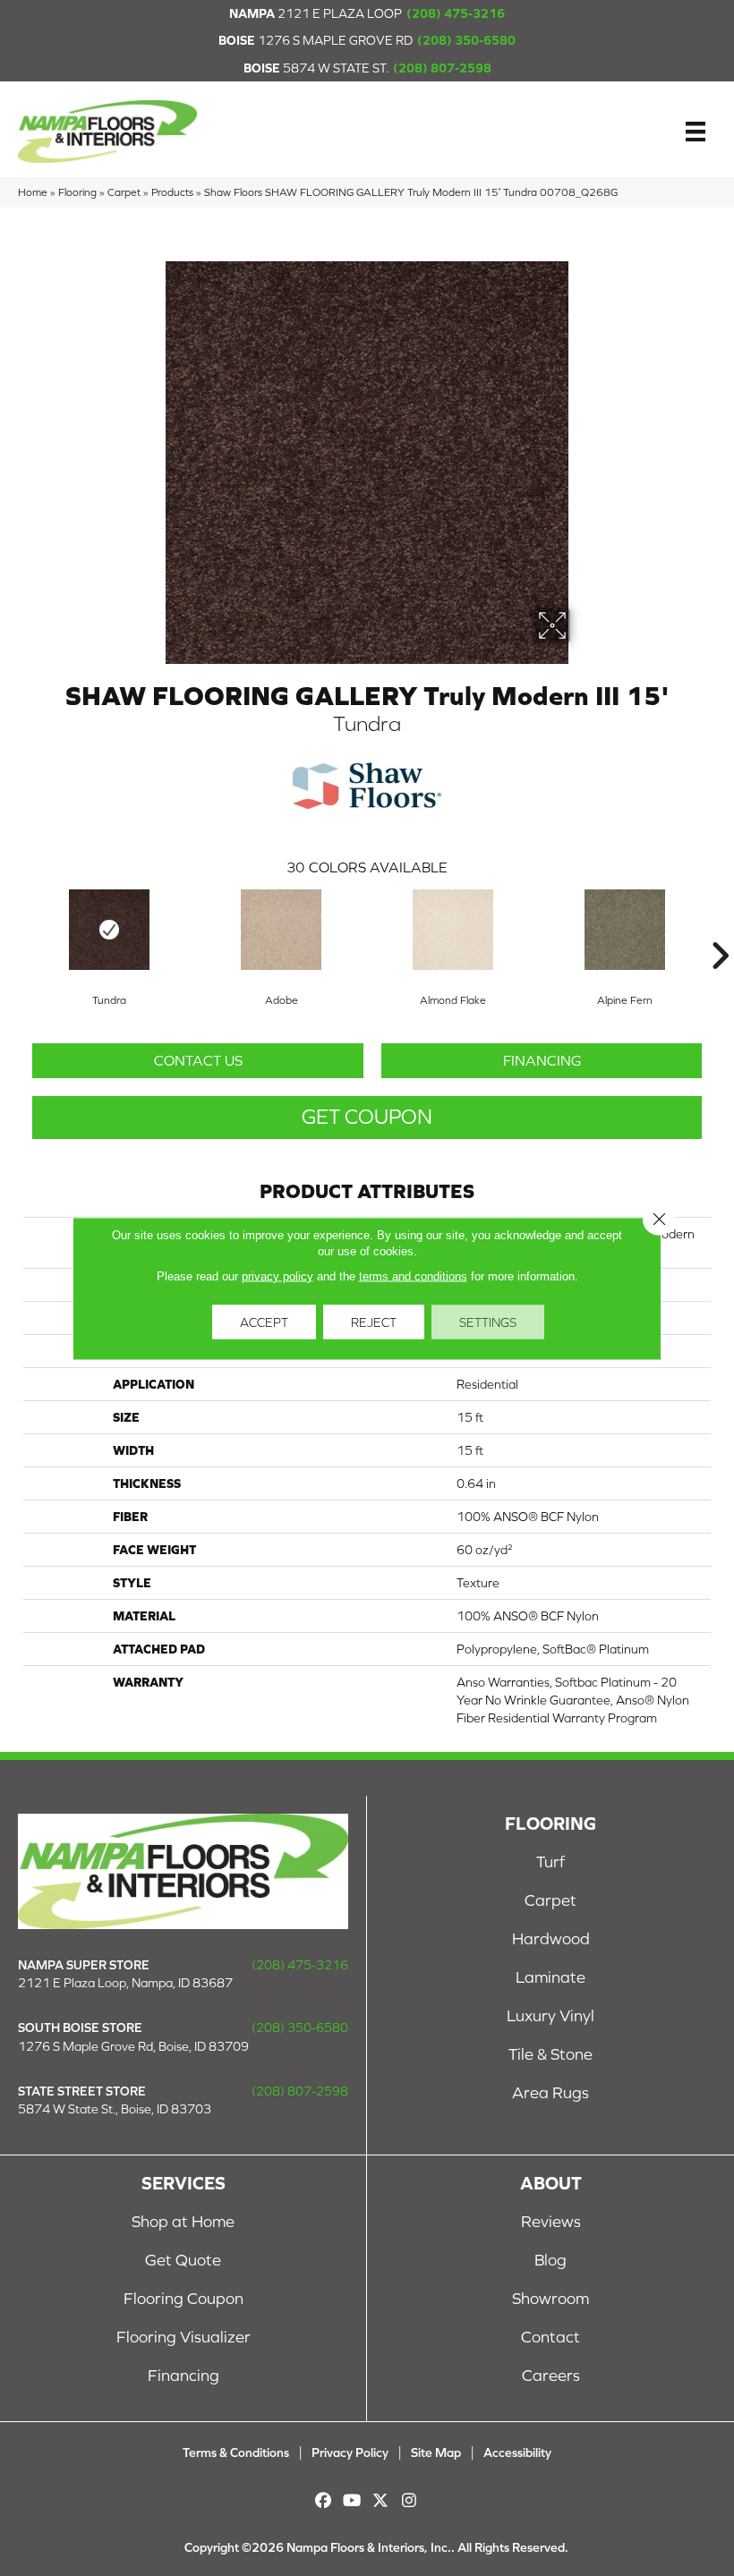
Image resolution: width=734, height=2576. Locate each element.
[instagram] (410, 2500)
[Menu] (696, 132)
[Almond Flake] (453, 930)
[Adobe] (281, 930)
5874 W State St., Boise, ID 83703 (115, 2109)
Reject (374, 1322)
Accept (264, 1322)
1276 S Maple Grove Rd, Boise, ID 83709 (133, 2046)
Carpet (124, 192)
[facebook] (324, 2500)
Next (720, 929)
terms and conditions (413, 1275)
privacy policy (277, 1275)
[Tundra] (109, 930)
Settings (488, 1322)
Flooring (77, 192)
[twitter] (381, 2500)
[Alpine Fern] (625, 930)
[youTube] (352, 2500)
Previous (14, 929)
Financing (542, 1060)
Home (33, 192)
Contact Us (198, 1060)
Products (172, 192)
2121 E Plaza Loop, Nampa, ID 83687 (125, 1983)
